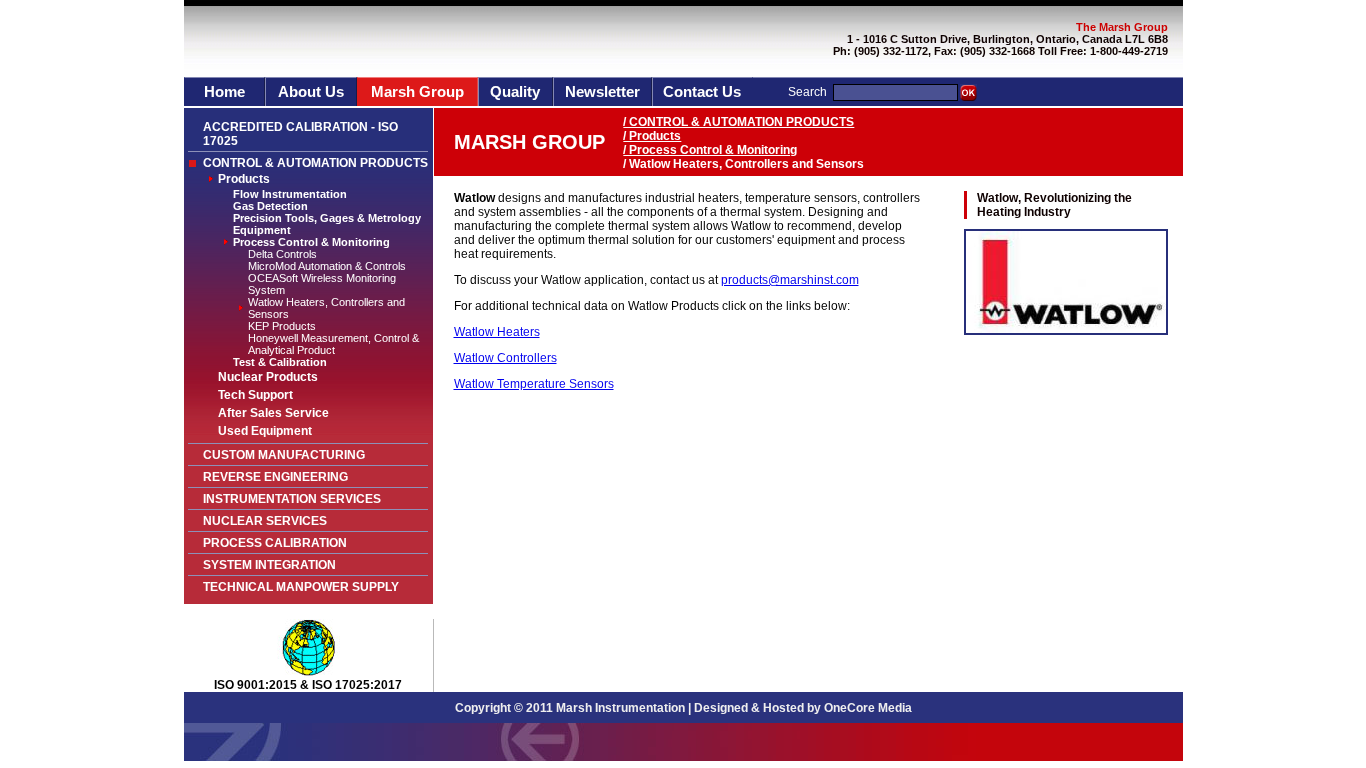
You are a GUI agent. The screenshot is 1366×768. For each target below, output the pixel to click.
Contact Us (702, 91)
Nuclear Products (268, 377)
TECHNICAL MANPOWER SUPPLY (301, 587)
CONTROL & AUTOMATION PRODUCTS (315, 163)
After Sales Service (273, 413)
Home (224, 91)
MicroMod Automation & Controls (327, 266)
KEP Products (282, 326)
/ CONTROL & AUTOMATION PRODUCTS (738, 122)
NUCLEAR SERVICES (265, 521)
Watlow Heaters (497, 332)
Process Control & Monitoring (311, 242)
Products (244, 179)
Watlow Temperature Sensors (534, 384)
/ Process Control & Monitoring (710, 150)
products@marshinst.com (790, 280)
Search (807, 92)
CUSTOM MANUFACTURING (284, 455)
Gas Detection (270, 206)
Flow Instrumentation (290, 194)
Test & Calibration (280, 362)
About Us (311, 91)
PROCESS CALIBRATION (275, 543)
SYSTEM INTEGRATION (269, 565)
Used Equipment (265, 431)
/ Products (652, 136)
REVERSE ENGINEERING (275, 477)
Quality (515, 91)
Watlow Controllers (505, 358)
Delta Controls (282, 254)
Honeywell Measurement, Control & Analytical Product (333, 344)
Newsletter (602, 91)
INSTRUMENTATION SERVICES (292, 499)
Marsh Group (417, 91)
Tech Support (255, 395)
